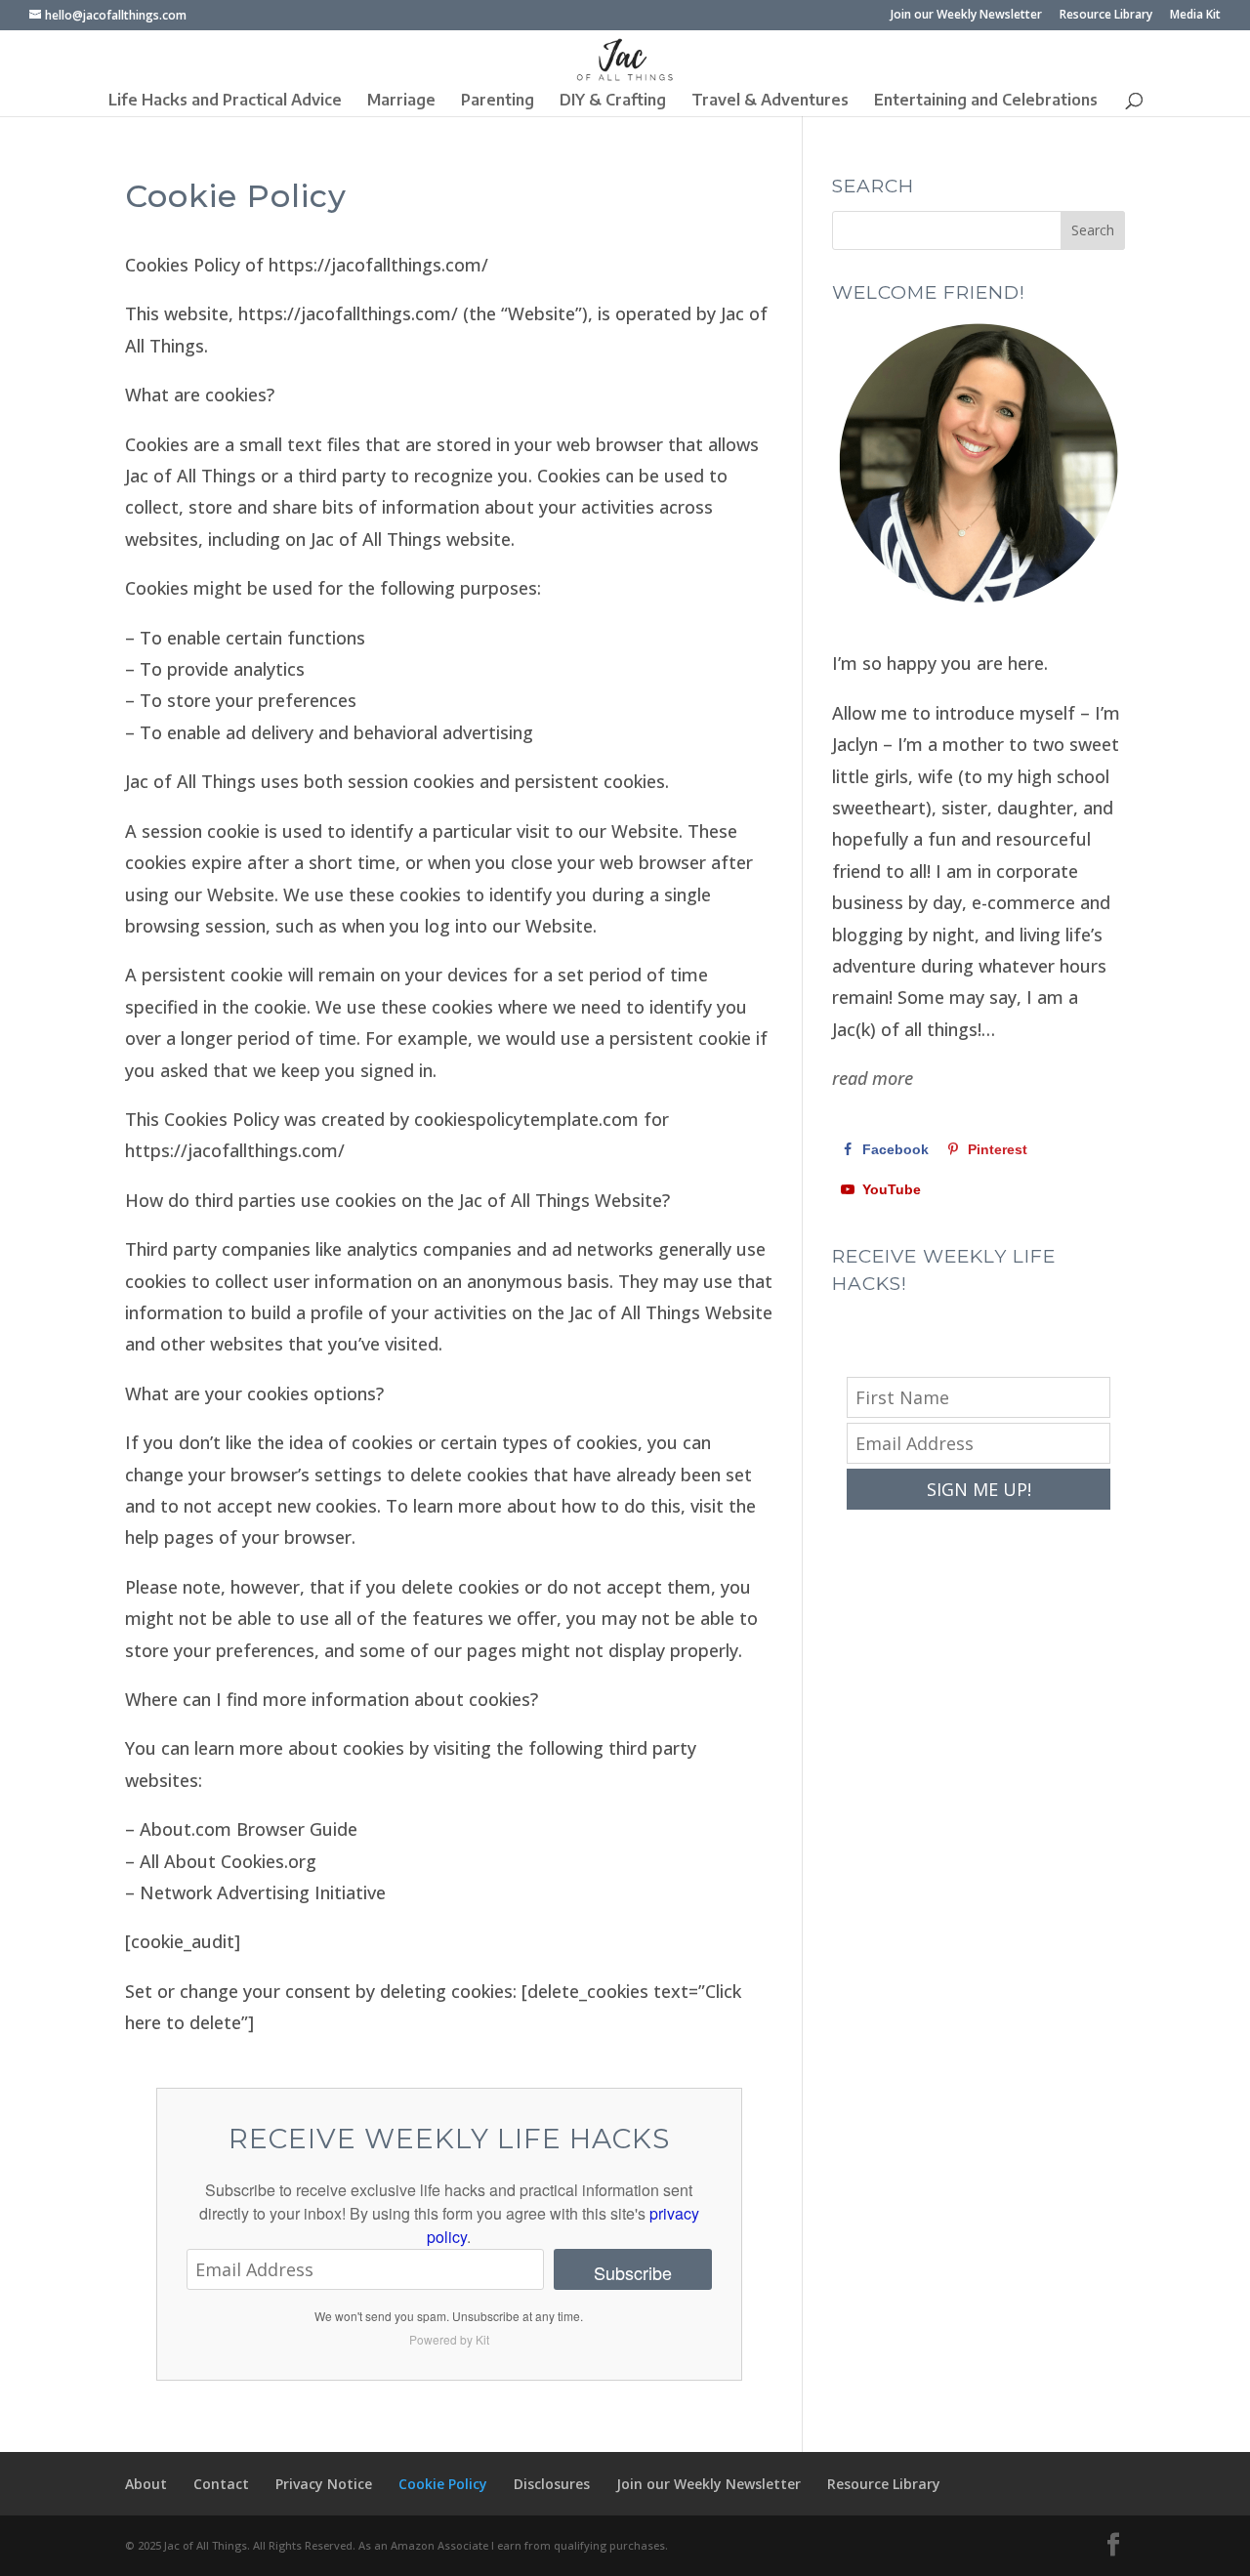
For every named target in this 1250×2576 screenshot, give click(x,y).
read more (873, 1078)
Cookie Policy (443, 2484)
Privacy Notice (324, 2484)
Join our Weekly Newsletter (966, 16)
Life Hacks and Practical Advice (225, 101)
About (146, 2484)
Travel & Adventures (770, 101)
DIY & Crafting (613, 101)
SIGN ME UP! (979, 1489)
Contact (221, 2484)
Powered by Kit (449, 2339)
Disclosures (552, 2484)
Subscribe (633, 2272)
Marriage (401, 101)
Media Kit (1195, 16)
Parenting (498, 101)
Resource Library (1106, 16)
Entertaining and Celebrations (986, 101)
